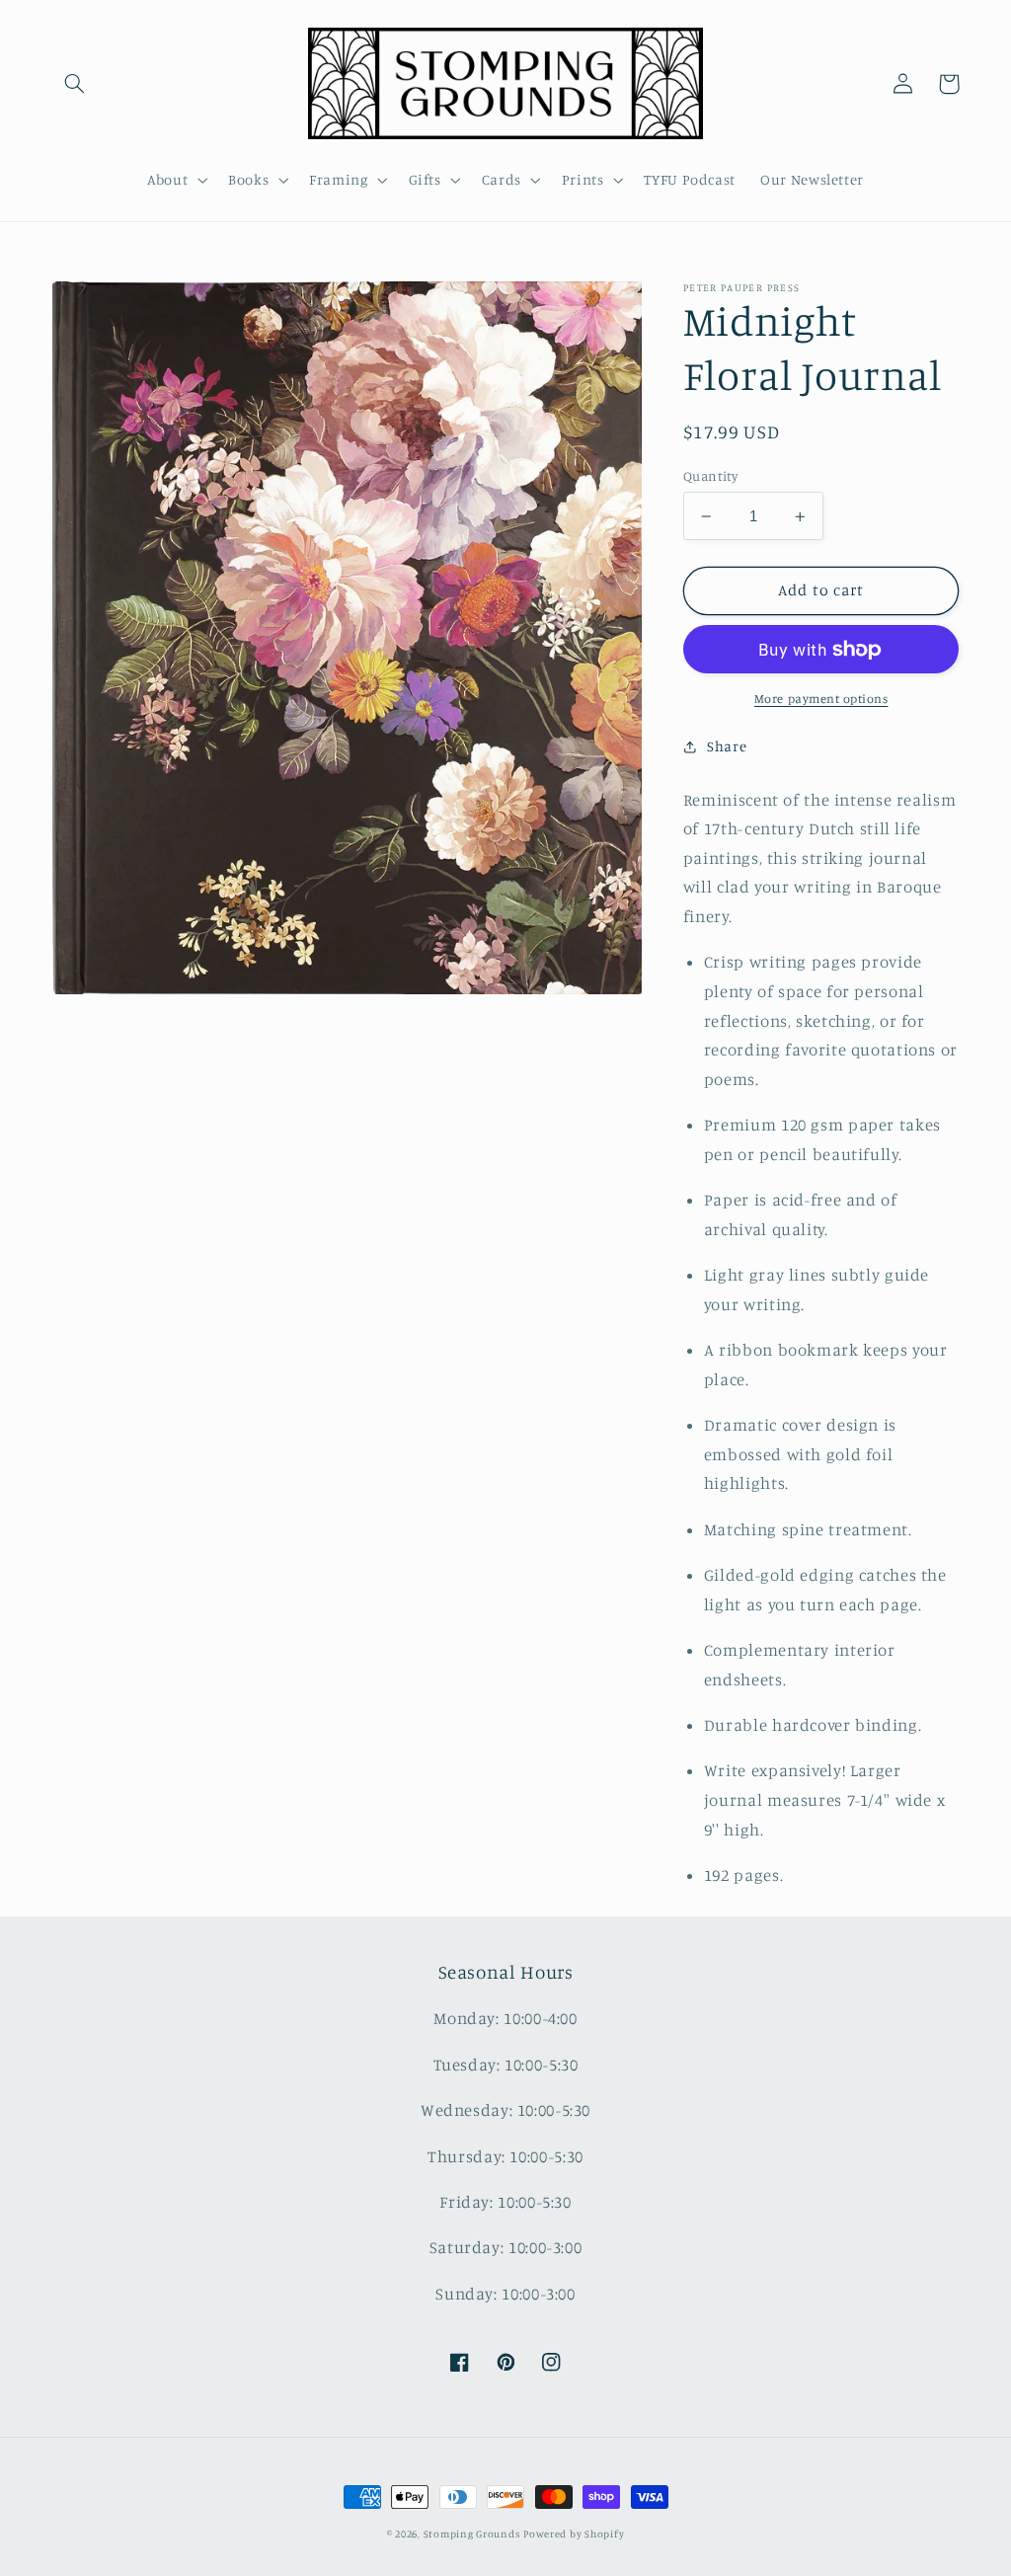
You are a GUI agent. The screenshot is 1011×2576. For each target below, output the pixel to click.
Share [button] (727, 746)
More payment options (821, 699)
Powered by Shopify (574, 2534)
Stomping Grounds (472, 2534)
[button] (75, 84)
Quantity (710, 476)
